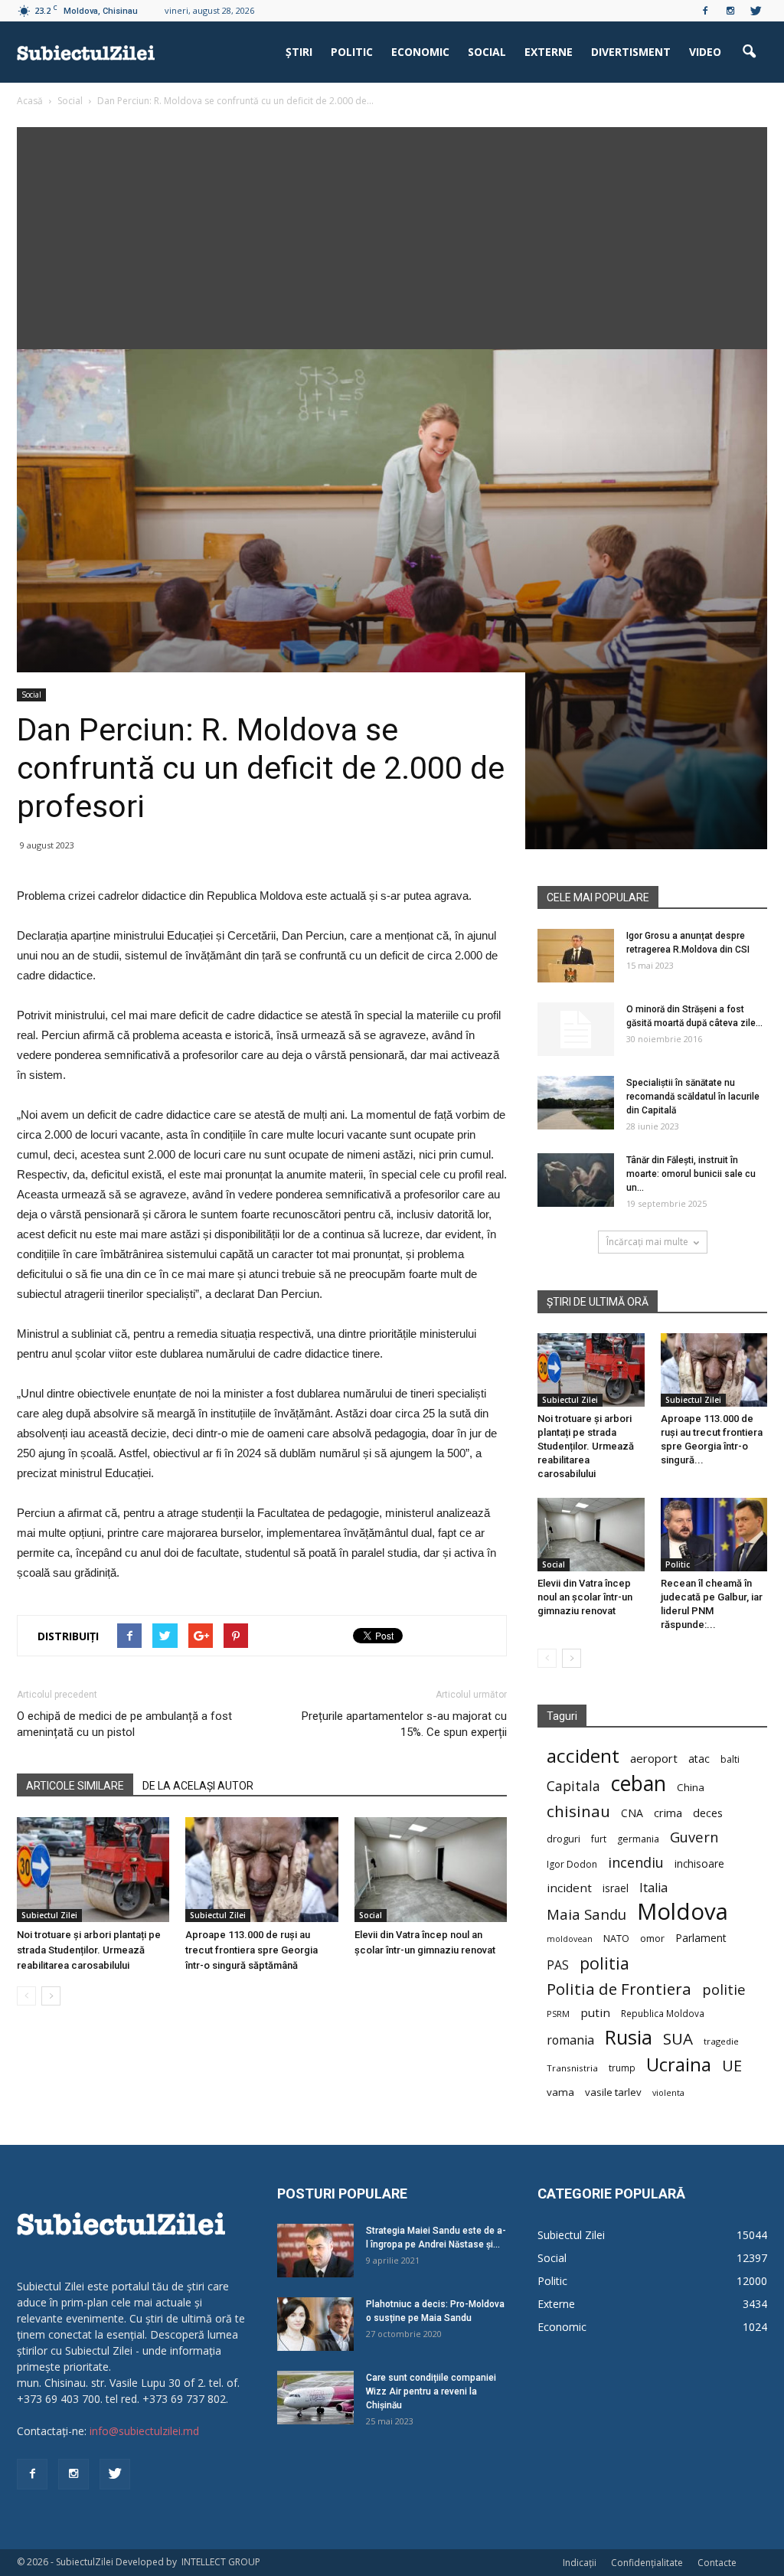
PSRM (558, 2014)
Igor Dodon (572, 1864)
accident (583, 1755)
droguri (563, 1839)
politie (724, 1989)
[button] (749, 52)
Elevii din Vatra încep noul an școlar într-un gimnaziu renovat (585, 1597)
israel (616, 1888)
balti (730, 1759)
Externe (549, 52)
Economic (420, 52)
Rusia (629, 2037)
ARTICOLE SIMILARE (75, 1786)
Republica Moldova (663, 2013)
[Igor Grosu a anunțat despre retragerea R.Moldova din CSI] (576, 956)
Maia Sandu (586, 1914)
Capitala (573, 1786)
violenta (668, 2092)
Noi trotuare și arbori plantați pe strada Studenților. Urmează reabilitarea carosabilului (89, 1950)
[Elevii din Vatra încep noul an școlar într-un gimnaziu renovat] (431, 1870)
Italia (653, 1888)
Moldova (683, 1912)
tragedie (721, 2041)
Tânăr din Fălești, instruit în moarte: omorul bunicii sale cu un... (691, 1174)
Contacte (717, 2563)
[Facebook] (705, 11)
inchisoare (699, 1863)
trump (622, 2068)
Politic (352, 52)
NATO (616, 1939)
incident (569, 1888)
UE (732, 2066)
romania (570, 2040)
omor (652, 1939)
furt (599, 1839)
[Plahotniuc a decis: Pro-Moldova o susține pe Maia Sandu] (315, 2324)
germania (638, 1839)
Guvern (694, 1837)
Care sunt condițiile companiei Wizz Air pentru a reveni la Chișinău (431, 2391)
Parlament (701, 1938)
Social (487, 52)
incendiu (636, 1863)
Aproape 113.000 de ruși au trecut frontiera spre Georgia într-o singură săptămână (252, 1950)
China (691, 1787)
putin (595, 2012)
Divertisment (631, 52)
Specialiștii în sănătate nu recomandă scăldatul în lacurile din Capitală (693, 1097)
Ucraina (679, 2065)
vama (560, 2092)
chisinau (578, 1811)
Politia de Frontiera (619, 1989)
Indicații (580, 2563)
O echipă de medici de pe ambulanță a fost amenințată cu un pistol (124, 1724)
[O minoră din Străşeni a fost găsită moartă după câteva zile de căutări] (576, 1029)
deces (708, 1813)
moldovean (570, 1939)
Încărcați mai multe (647, 1242)
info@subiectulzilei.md (144, 2431)
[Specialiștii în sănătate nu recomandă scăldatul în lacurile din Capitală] (576, 1103)
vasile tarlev (613, 2092)
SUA (678, 2039)
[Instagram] (730, 11)
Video (705, 52)
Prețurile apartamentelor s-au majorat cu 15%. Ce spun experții (404, 1724)
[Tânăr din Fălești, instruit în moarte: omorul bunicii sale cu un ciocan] (576, 1180)
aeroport (654, 1758)
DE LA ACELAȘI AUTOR (198, 1786)
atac (699, 1759)
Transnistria (572, 2068)
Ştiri (299, 52)
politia (604, 1963)
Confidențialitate (647, 2563)
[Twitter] (756, 11)
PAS (558, 1965)
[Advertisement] (392, 234)
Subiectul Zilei (49, 1915)
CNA (632, 1813)
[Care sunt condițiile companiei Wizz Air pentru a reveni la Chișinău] (315, 2398)
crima (668, 1813)
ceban (639, 1783)
